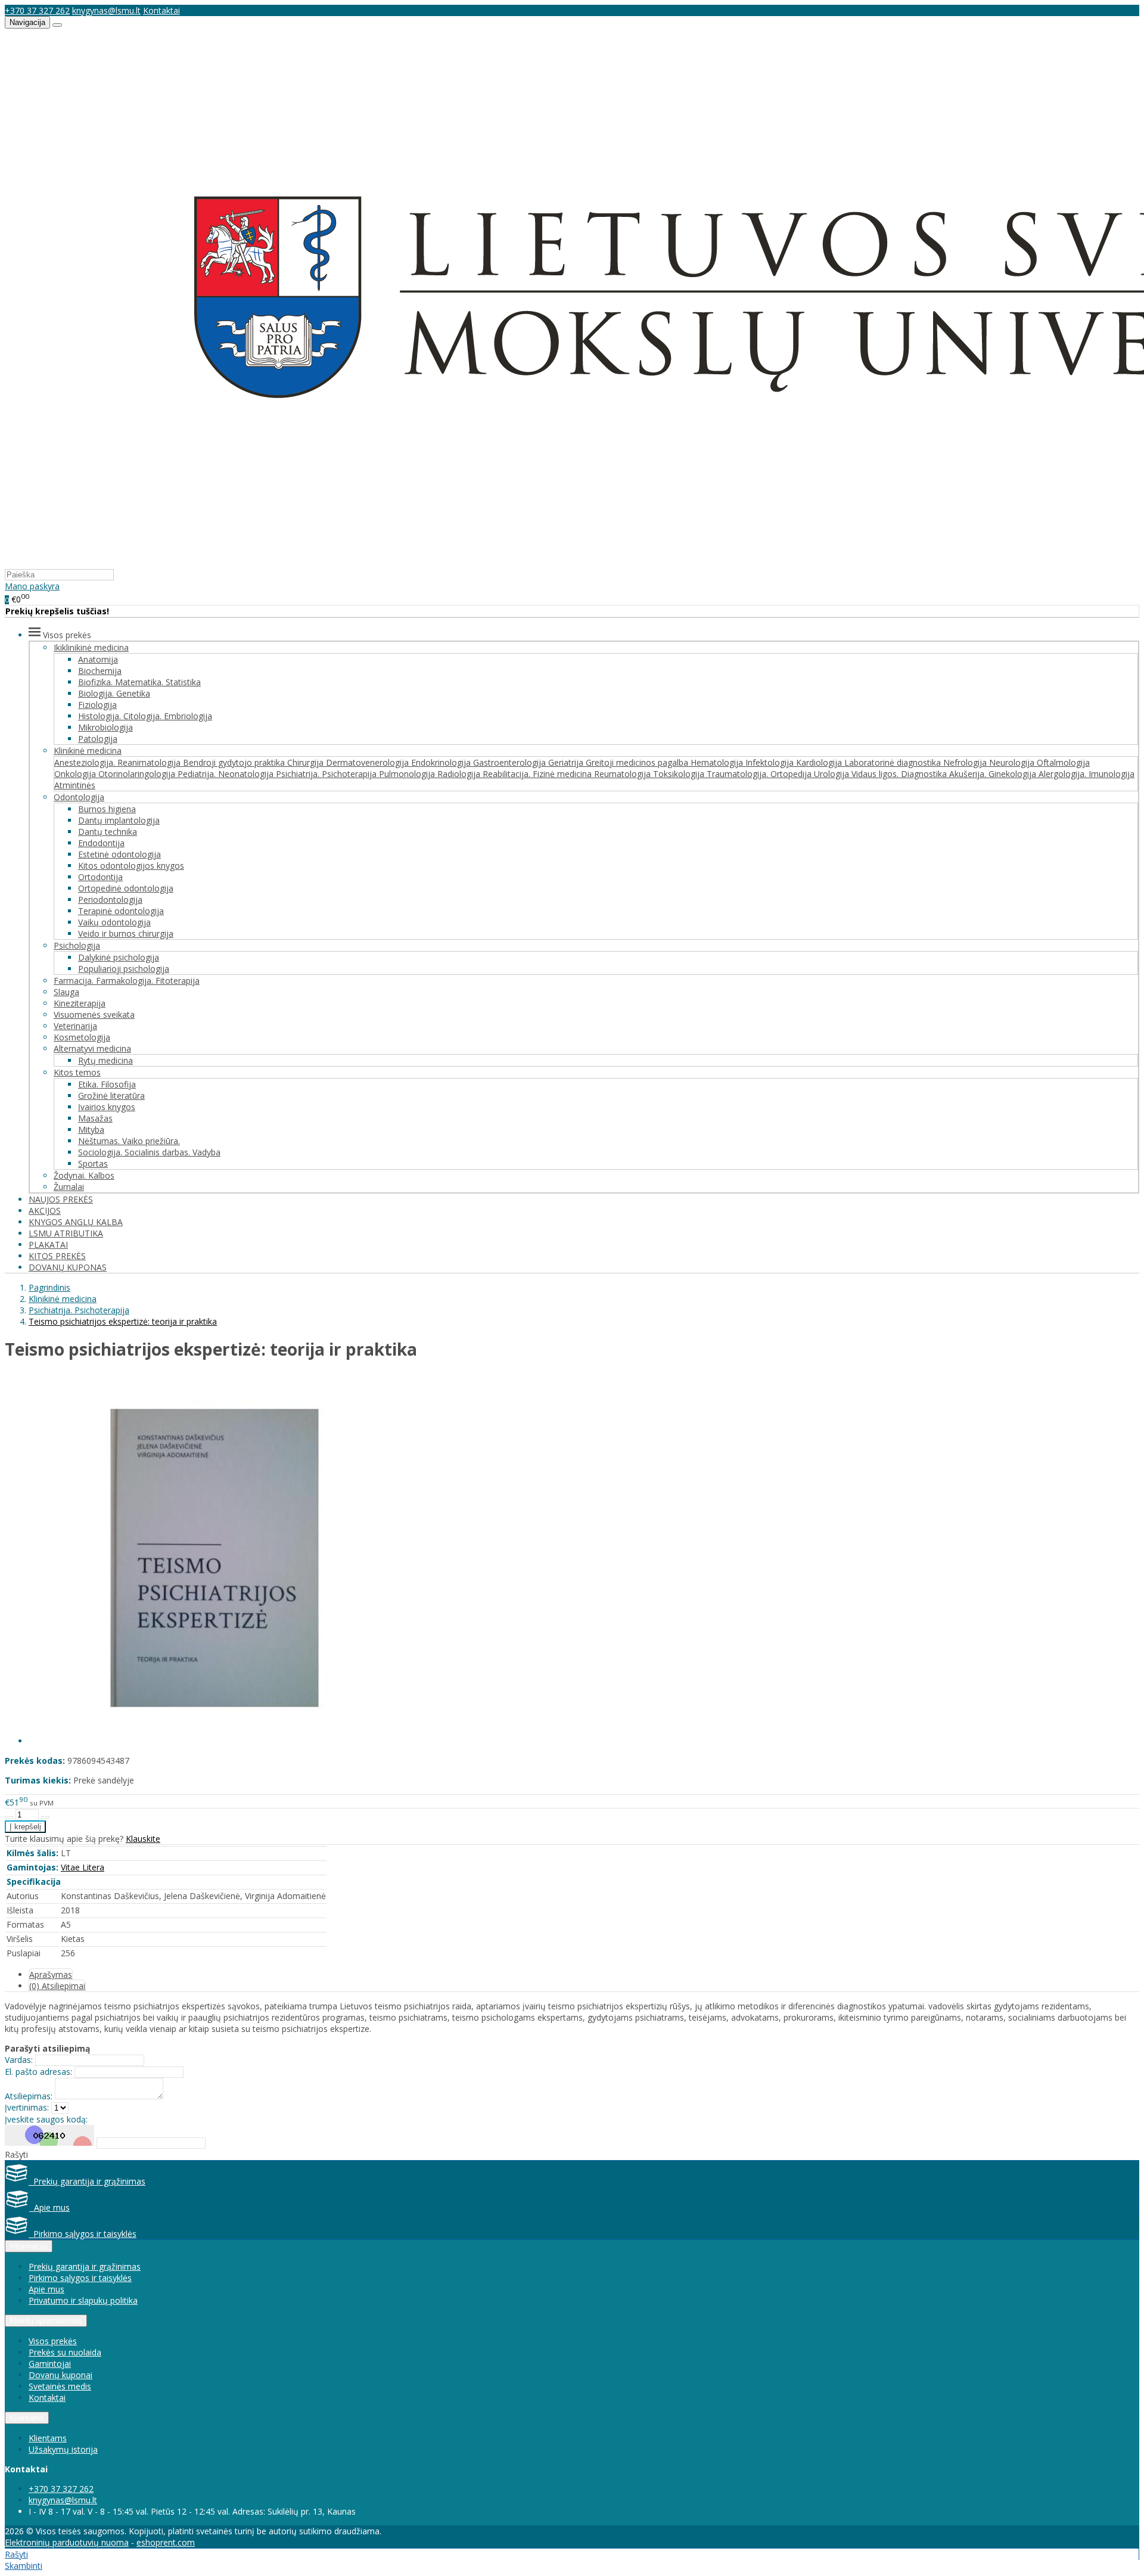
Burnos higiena (107, 809)
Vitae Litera (83, 1867)
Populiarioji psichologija (124, 969)
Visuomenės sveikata (94, 1014)
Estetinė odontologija (119, 854)
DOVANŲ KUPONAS (68, 1267)
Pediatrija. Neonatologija (227, 774)
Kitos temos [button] (77, 1072)
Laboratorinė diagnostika (894, 762)
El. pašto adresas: (38, 2072)
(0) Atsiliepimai (57, 1986)
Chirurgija (307, 762)
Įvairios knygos (107, 1107)
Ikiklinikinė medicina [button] (91, 647)
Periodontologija (110, 899)
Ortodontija (100, 877)
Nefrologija (966, 762)
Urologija (833, 774)
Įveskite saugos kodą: (46, 2119)
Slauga (66, 992)
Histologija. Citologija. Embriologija (145, 716)
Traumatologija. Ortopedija (760, 774)
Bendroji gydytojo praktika (235, 762)
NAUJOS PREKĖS (61, 1199)
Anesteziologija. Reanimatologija (119, 762)
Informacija (29, 2246)
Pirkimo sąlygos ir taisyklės (83, 2234)
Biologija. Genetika (114, 693)
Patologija (98, 739)
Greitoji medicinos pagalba (638, 762)
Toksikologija (680, 774)
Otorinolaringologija (138, 774)
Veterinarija (75, 1026)
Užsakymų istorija (63, 2449)
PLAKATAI (48, 1245)
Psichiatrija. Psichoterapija (327, 774)
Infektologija (771, 762)
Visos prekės (53, 2341)
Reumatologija (624, 774)
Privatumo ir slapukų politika (83, 2300)
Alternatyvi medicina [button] (92, 1048)
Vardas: (19, 2060)
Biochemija (100, 671)
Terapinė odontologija (121, 911)
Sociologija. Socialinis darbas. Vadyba (149, 1152)
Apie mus (49, 2207)
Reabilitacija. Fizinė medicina (538, 774)
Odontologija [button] (79, 797)
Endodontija (101, 843)
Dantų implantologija (119, 820)
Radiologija (460, 774)
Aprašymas (51, 1974)
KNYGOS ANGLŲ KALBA (76, 1222)
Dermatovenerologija (369, 762)
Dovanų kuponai (60, 2375)
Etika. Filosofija (107, 1084)
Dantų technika (108, 832)
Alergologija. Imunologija (1087, 774)
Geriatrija (567, 762)
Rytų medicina (105, 1060)
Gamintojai (50, 2364)
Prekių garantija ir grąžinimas (87, 2181)
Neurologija (1013, 762)
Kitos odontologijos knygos (131, 866)
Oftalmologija (1063, 762)
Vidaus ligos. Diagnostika (900, 774)
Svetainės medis (60, 2386)
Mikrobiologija (105, 727)
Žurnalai (69, 1187)
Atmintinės (75, 785)
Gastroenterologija (511, 762)
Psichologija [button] (77, 945)
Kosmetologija (82, 1037)
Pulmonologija (408, 774)
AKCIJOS (45, 1211)
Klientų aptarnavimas (46, 2321)
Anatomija (98, 659)
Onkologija (76, 774)
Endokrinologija (442, 762)
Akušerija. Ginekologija (994, 774)
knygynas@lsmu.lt (106, 10)
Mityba (91, 1129)
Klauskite (143, 1839)
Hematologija (718, 762)
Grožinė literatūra (111, 1096)
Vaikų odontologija (114, 922)
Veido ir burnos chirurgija (126, 933)
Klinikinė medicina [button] (88, 751)
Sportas (93, 1163)
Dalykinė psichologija (119, 957)
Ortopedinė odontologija (126, 888)
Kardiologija (820, 762)
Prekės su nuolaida (65, 2352)
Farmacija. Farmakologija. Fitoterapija (127, 981)
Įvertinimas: (27, 2107)
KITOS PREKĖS (57, 1256)
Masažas (95, 1118)
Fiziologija (97, 705)
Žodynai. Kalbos (84, 1175)
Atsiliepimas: (29, 2096)
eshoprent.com (166, 2542)
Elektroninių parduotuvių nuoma (67, 2542)
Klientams (27, 2418)
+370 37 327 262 (37, 10)
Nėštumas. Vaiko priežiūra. (129, 1141)
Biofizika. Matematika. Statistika (139, 682)
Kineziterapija (80, 1003)
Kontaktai (161, 10)
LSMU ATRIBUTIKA (66, 1233)
